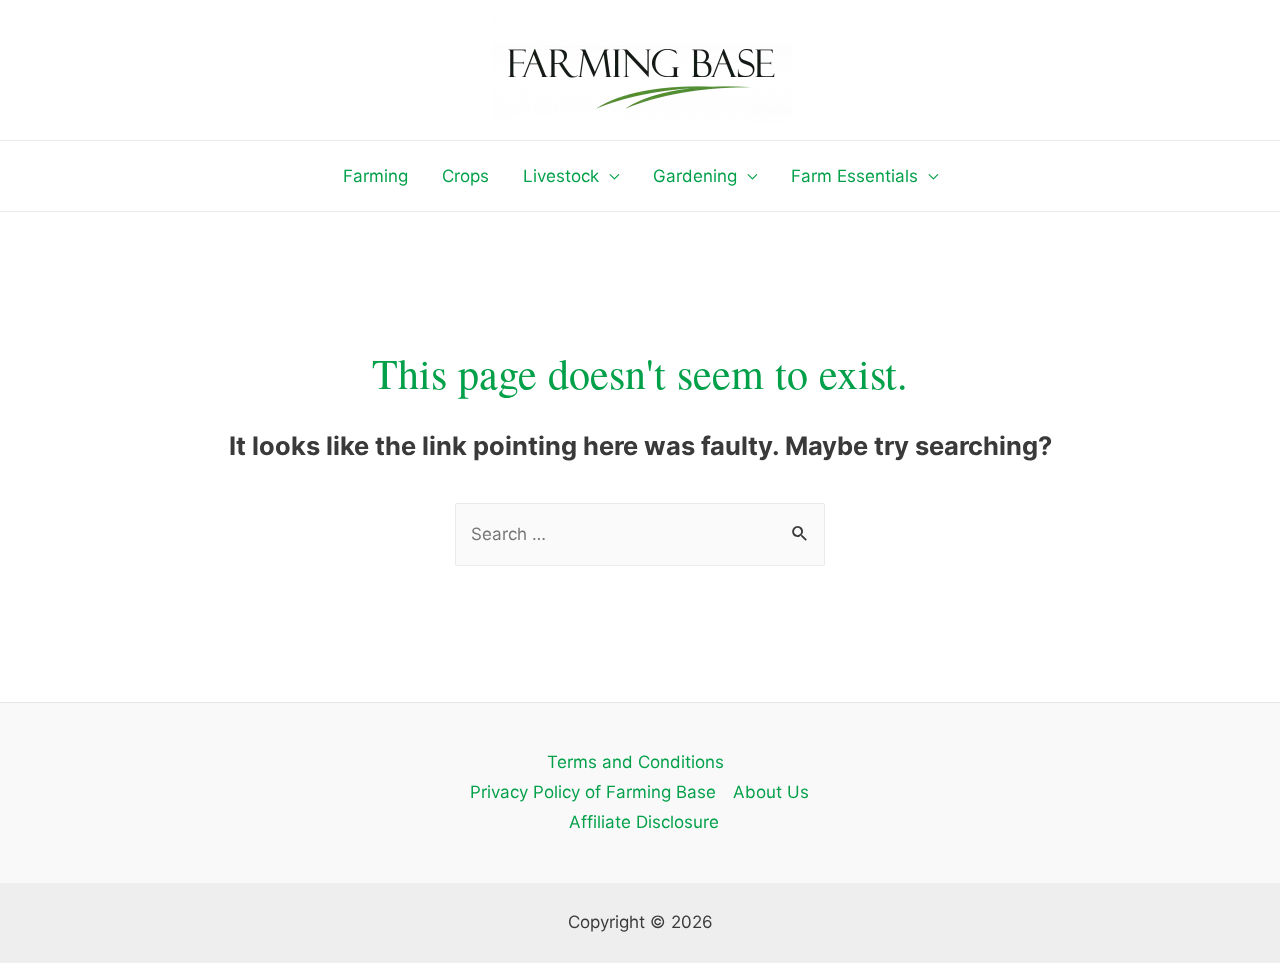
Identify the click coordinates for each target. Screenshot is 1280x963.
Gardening (695, 176)
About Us (771, 792)
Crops (465, 176)
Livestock (561, 176)
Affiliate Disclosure (644, 822)
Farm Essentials (854, 176)
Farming (375, 176)
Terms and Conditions (635, 762)
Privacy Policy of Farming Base (593, 792)
